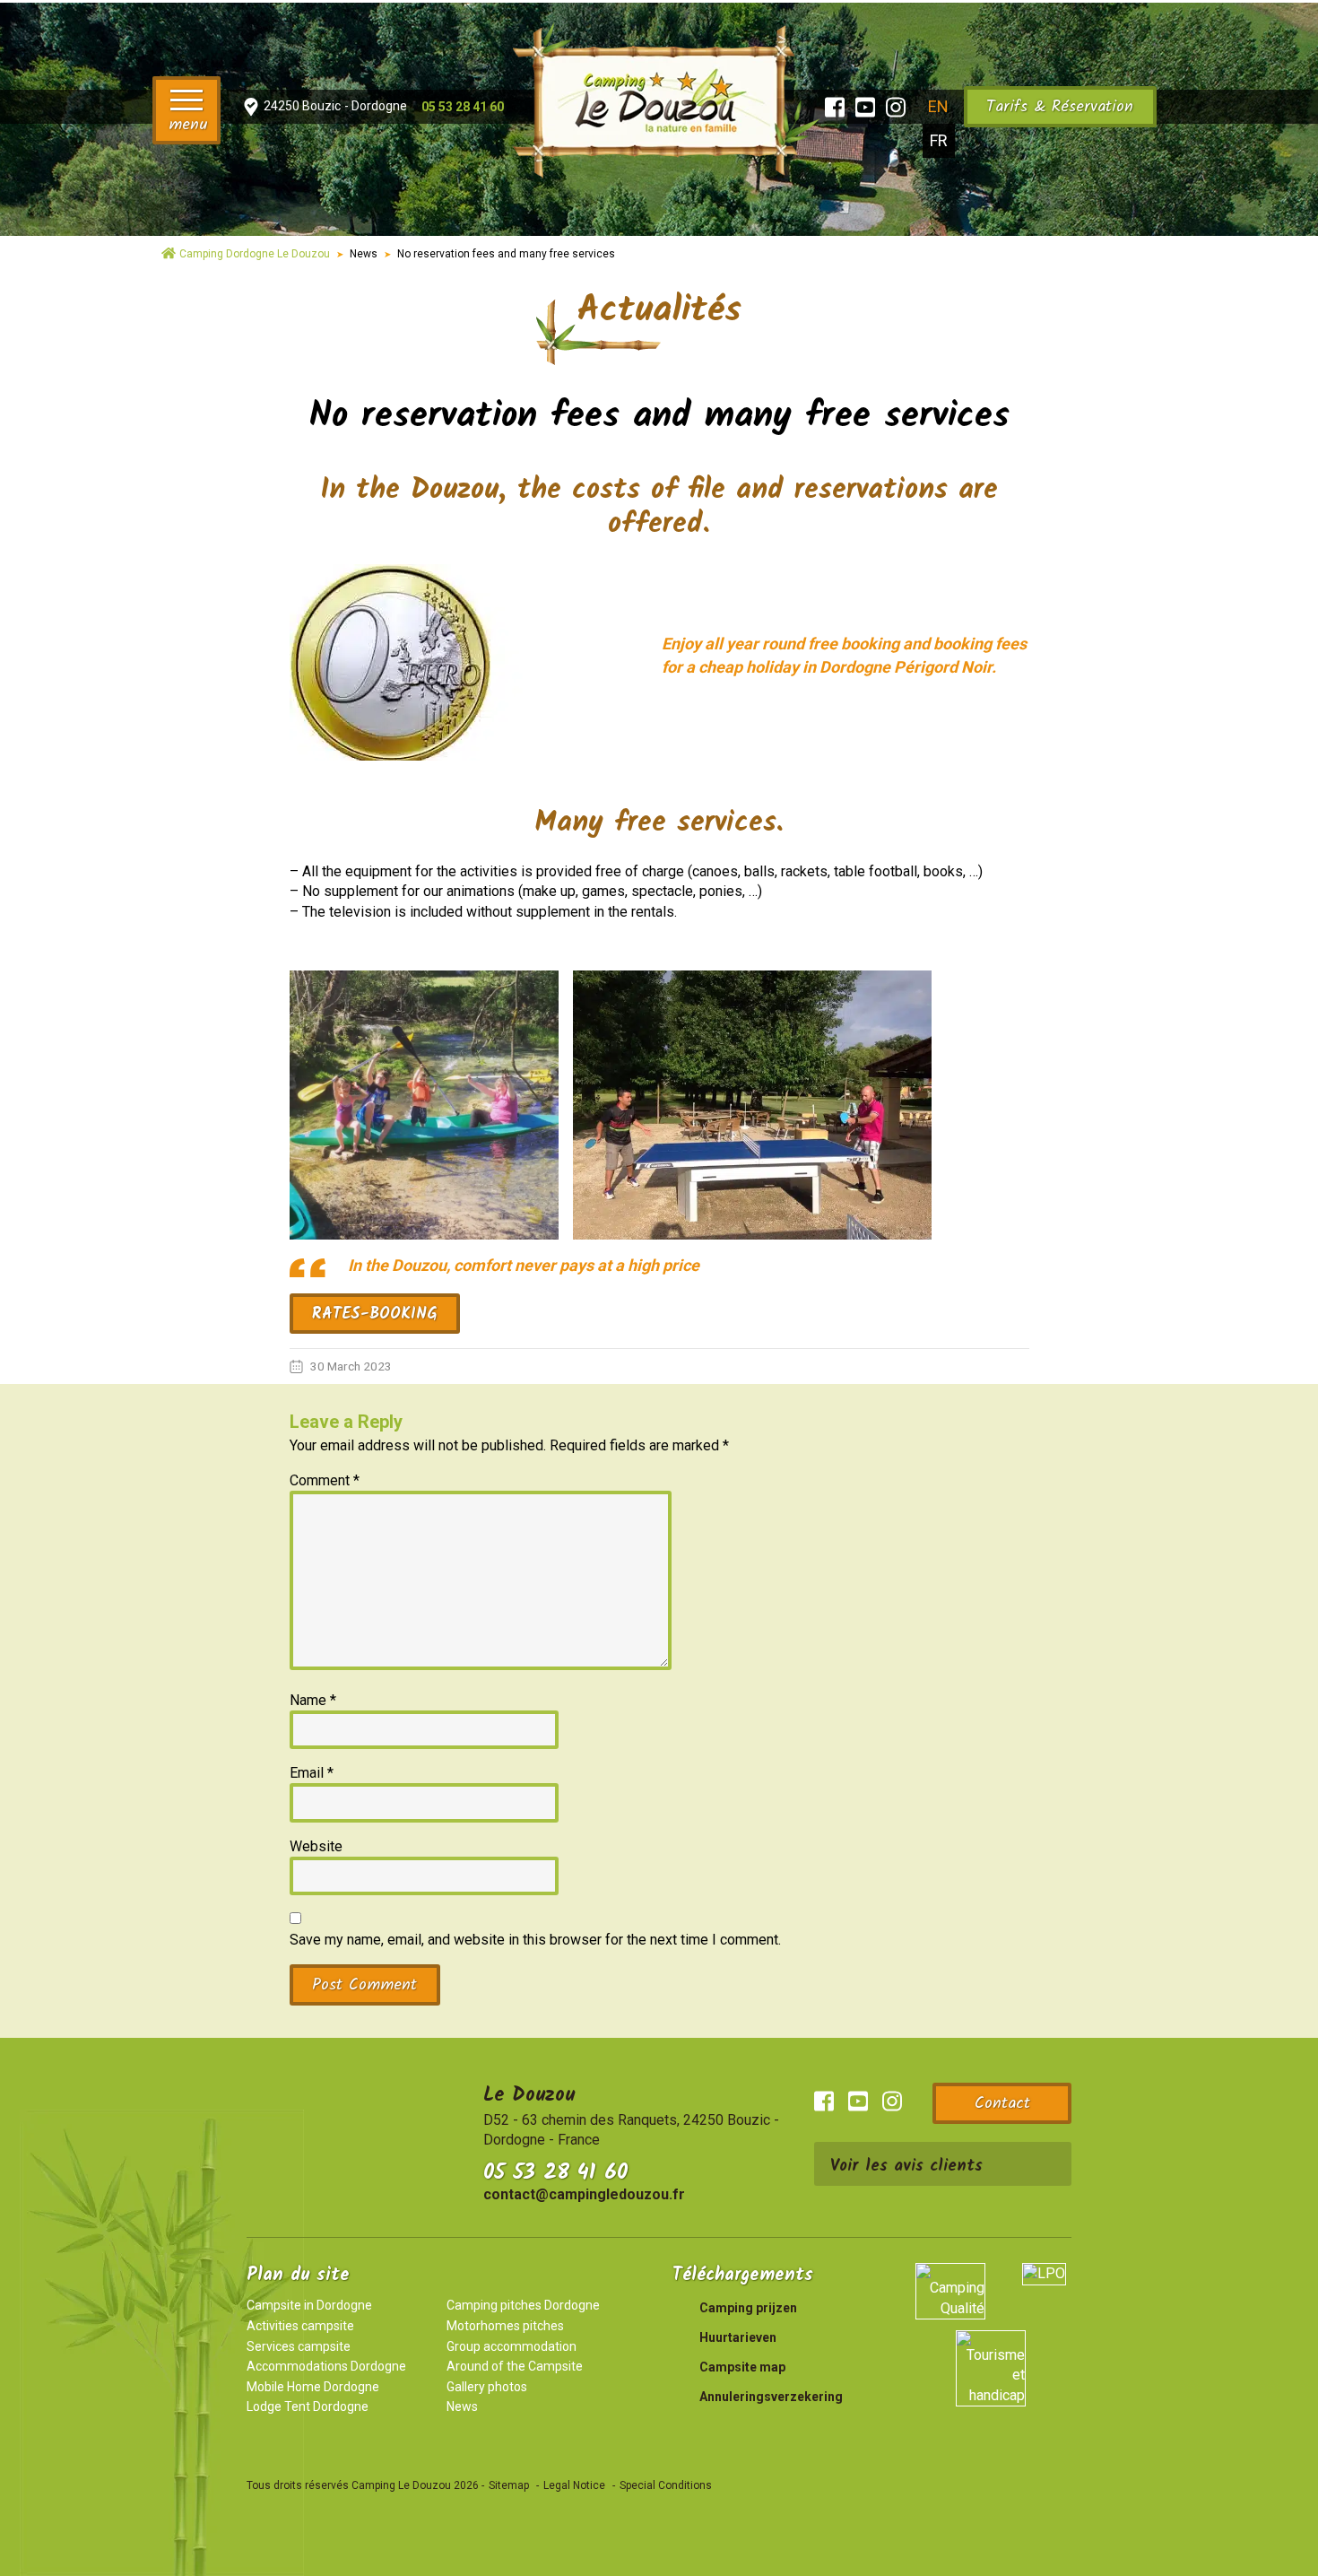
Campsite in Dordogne (309, 2305)
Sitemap (509, 2485)
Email (312, 1773)
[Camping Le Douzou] (659, 98)
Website (316, 1846)
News (364, 254)
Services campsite (299, 2346)
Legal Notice (574, 2485)
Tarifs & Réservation (1060, 107)
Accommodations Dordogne (326, 2366)
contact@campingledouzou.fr (584, 2194)
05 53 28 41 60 (555, 2173)
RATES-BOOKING (374, 1314)
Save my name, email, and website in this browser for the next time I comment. (535, 1940)
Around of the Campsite (515, 2366)
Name (313, 1700)
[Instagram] (896, 107)
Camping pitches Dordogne (523, 2305)
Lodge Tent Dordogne (308, 2406)
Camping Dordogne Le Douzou (255, 254)
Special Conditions (666, 2485)
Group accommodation (512, 2346)
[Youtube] (865, 107)
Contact (1002, 2104)
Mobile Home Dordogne (313, 2387)
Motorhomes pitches (505, 2326)
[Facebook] (835, 107)
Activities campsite (300, 2326)
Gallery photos (487, 2387)
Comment (325, 1480)
